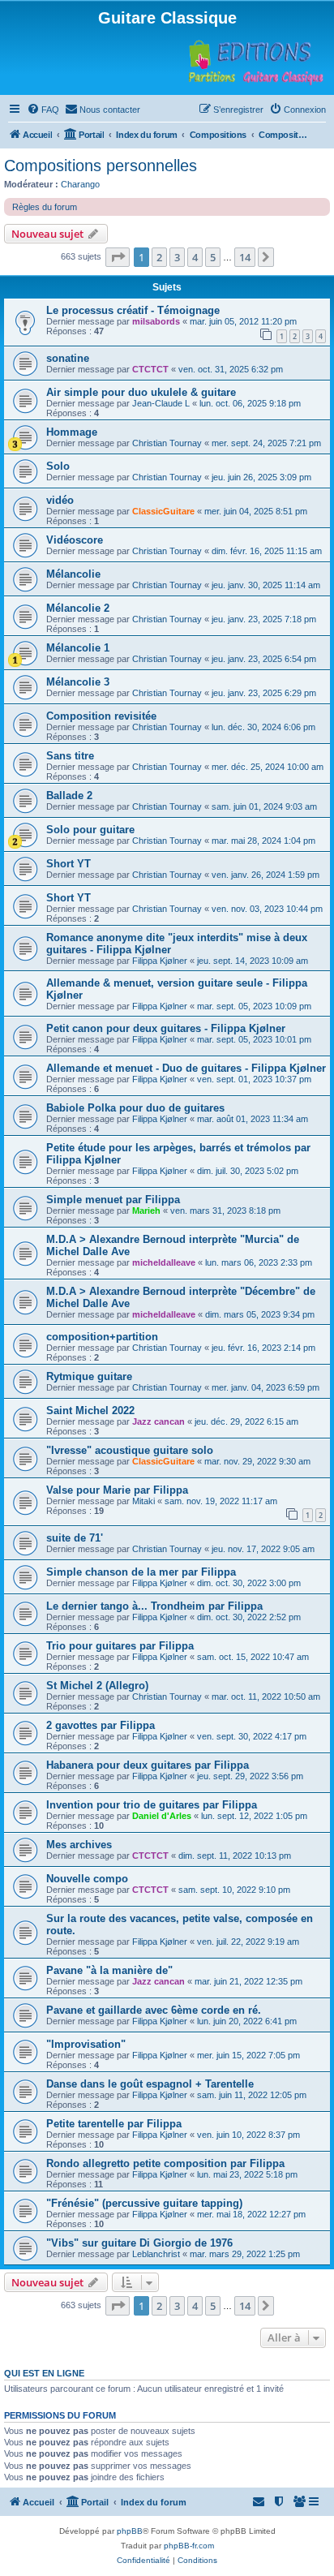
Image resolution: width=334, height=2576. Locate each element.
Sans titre (70, 756)
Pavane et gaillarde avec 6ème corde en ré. (154, 2010)
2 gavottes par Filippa (101, 1725)
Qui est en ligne (44, 2373)
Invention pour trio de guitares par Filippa (152, 1805)
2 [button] (159, 257)
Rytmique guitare (89, 1376)
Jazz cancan (158, 1421)
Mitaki (143, 1501)
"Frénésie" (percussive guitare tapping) (144, 2203)
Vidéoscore (75, 540)
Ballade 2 (69, 796)
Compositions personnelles (101, 166)
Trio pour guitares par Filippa (120, 1646)
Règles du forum (45, 207)
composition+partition (102, 1337)
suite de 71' (75, 1538)
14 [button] (245, 257)
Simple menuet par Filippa (113, 1200)
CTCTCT (150, 369)
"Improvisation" (86, 2044)
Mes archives (79, 1845)
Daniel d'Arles (162, 1816)
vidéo (60, 500)
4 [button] (195, 257)
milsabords (156, 321)
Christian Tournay (167, 443)
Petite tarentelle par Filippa (114, 2124)
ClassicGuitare (163, 511)
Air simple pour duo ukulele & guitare (141, 392)
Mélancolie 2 (78, 608)
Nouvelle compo (87, 1879)
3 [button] (177, 257)
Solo (58, 466)
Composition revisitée (101, 716)
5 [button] (213, 257)
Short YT (69, 864)
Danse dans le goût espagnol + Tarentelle (150, 2084)
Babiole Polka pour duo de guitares (135, 1108)
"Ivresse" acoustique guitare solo (130, 1450)
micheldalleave (164, 1262)
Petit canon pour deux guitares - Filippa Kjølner (166, 1028)
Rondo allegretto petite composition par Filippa (165, 2163)
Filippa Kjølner (160, 961)
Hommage (72, 432)
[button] (118, 257)
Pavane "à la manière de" (109, 1970)
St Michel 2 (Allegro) (97, 1686)
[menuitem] (43, 110)
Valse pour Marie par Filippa (117, 1490)
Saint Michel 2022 (90, 1411)
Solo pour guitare (90, 830)
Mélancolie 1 (78, 648)
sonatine (68, 358)
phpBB (130, 2531)
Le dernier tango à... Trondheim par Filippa (154, 1606)
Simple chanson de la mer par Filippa (141, 1572)
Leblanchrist (156, 2254)
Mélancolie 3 (78, 682)
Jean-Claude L (161, 403)
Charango (80, 184)
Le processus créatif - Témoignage (133, 310)
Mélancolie (73, 574)
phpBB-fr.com (189, 2546)
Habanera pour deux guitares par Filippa (148, 1765)
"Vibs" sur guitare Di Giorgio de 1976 (139, 2243)
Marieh (146, 1211)
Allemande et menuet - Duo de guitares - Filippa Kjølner (186, 1068)
